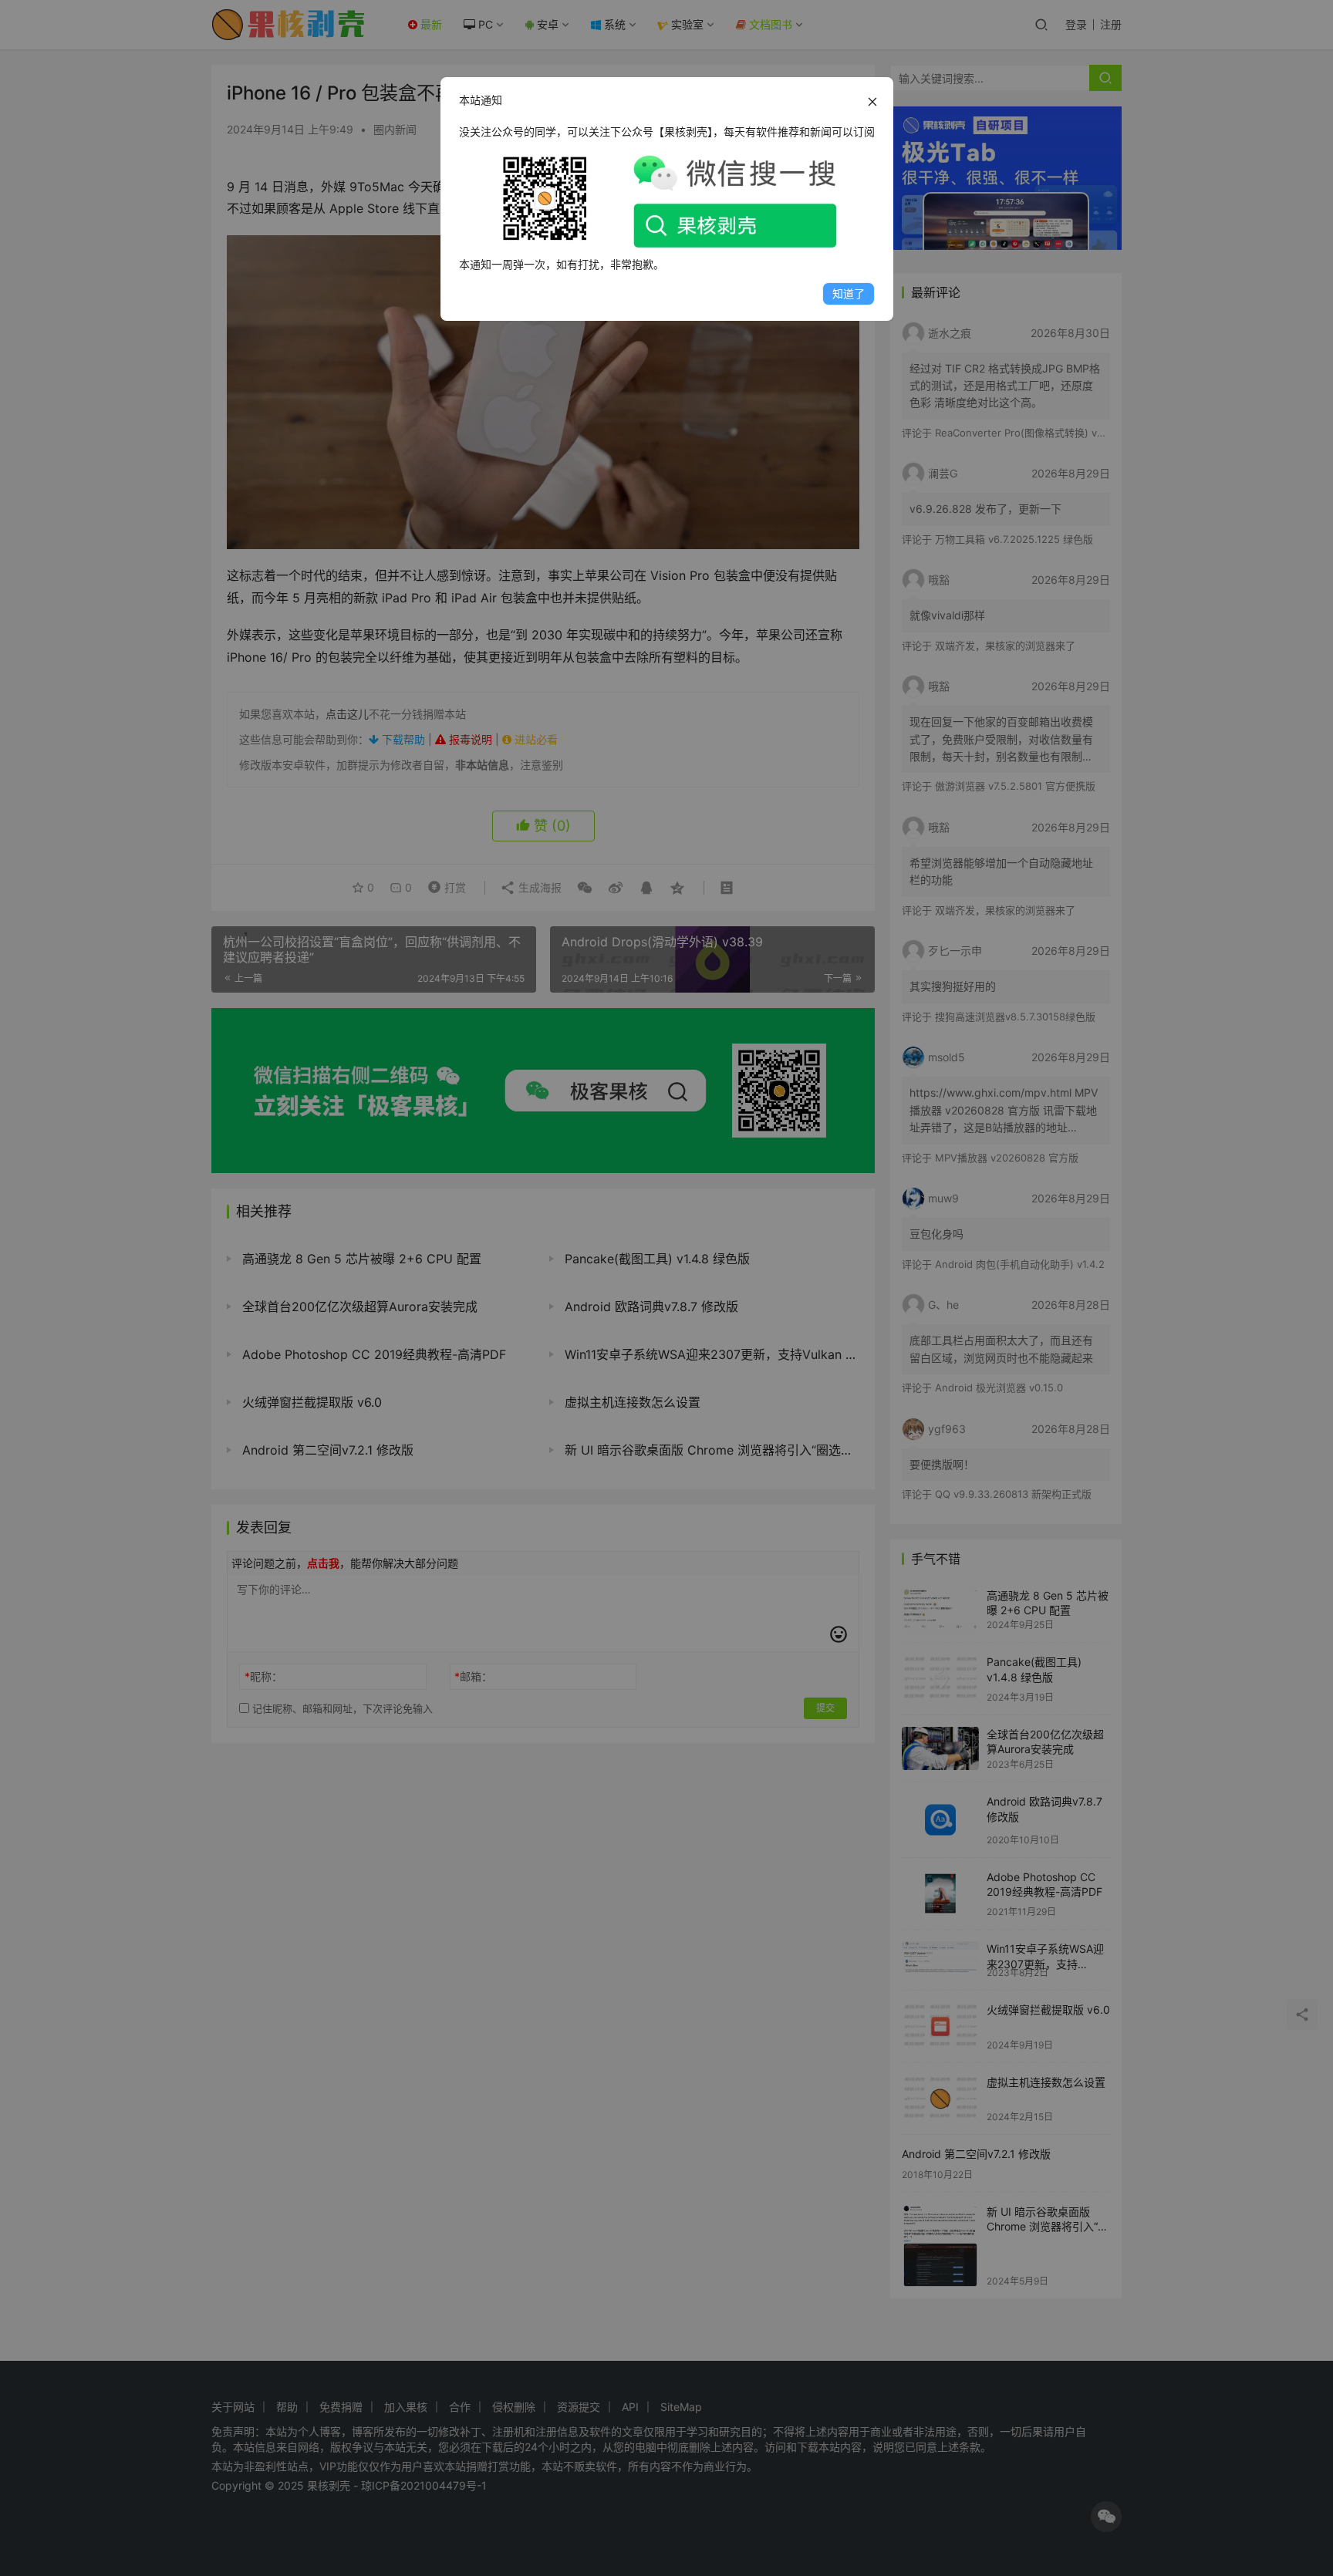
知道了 (849, 293)
